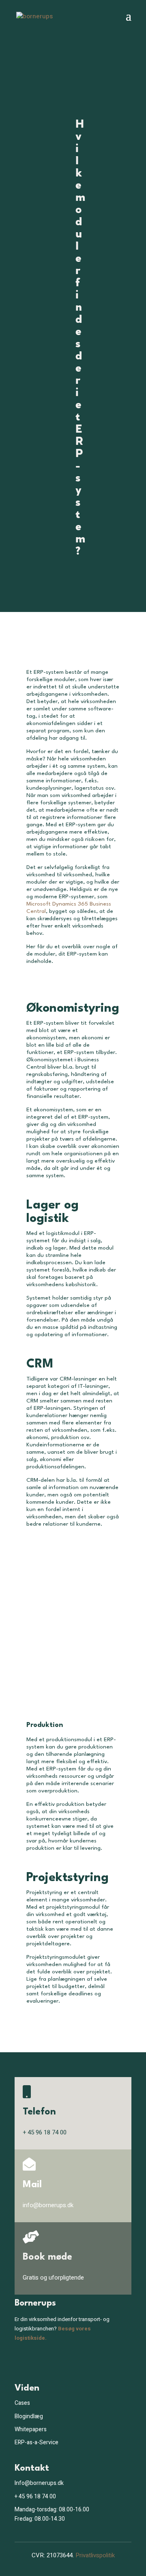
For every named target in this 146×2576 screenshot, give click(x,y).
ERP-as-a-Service (36, 2442)
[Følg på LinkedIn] (34, 2362)
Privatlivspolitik (95, 2555)
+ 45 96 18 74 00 (35, 2497)
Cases (22, 2403)
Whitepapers (31, 2429)
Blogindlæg (29, 2416)
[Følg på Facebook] (18, 2362)
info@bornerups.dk (48, 2205)
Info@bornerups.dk (39, 2483)
